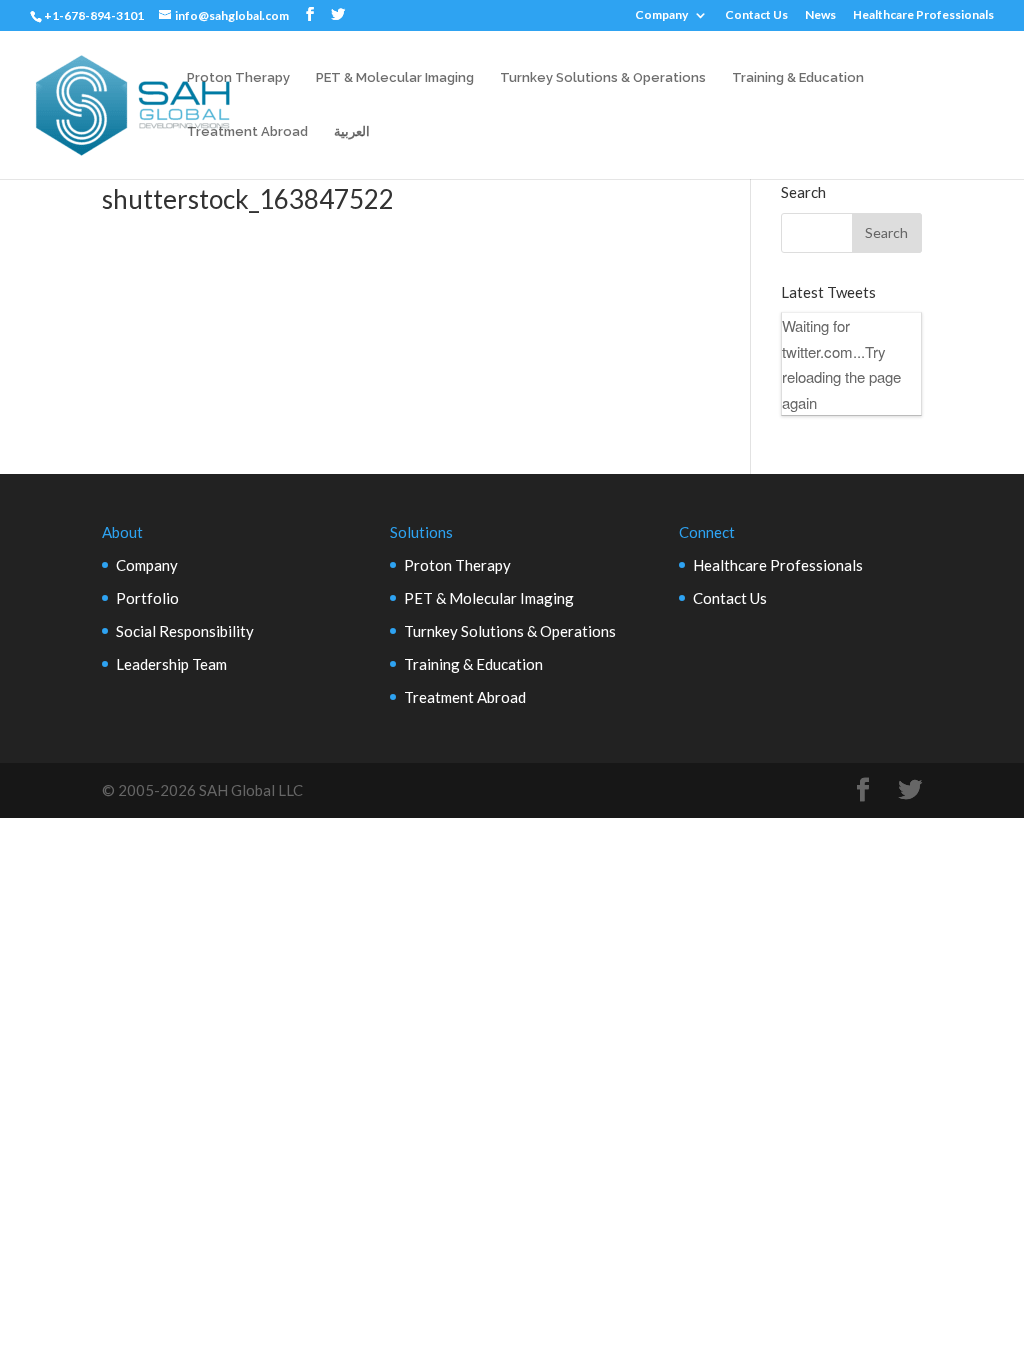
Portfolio (147, 598)
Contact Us (756, 15)
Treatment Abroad (247, 132)
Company (661, 15)
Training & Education (798, 78)
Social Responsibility (185, 631)
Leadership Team (171, 664)
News (820, 15)
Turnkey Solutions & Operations (603, 78)
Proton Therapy (238, 78)
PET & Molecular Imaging (395, 78)
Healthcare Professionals (923, 15)
